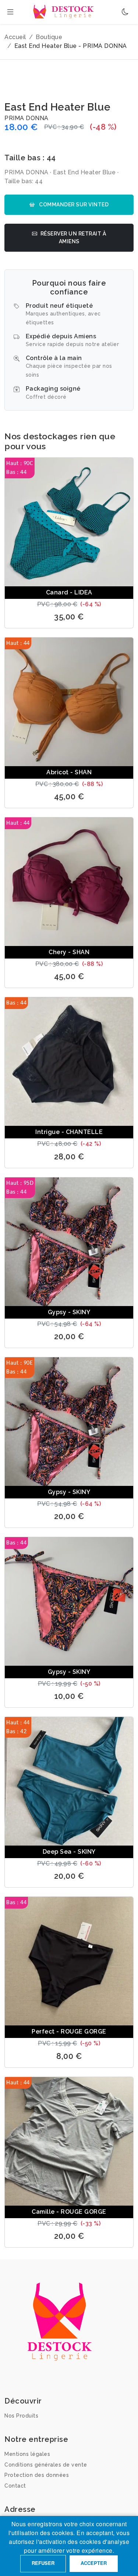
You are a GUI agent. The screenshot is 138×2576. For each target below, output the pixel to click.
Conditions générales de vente (46, 2465)
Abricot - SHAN (69, 772)
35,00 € (69, 617)
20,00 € (69, 1336)
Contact (15, 2486)
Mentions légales (27, 2454)
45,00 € (69, 797)
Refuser (43, 2563)
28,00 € (69, 1157)
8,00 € (69, 2056)
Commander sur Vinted (73, 205)
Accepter (94, 2563)
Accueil (15, 37)
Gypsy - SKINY (69, 1312)
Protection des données (37, 2475)
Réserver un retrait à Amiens (73, 238)
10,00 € (69, 1696)
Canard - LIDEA (69, 592)
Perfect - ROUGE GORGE (69, 2032)
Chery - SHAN (69, 952)
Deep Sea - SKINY (69, 1852)
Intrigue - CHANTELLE (69, 1132)
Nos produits (21, 2416)
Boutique (49, 37)
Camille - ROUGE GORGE (69, 2212)
